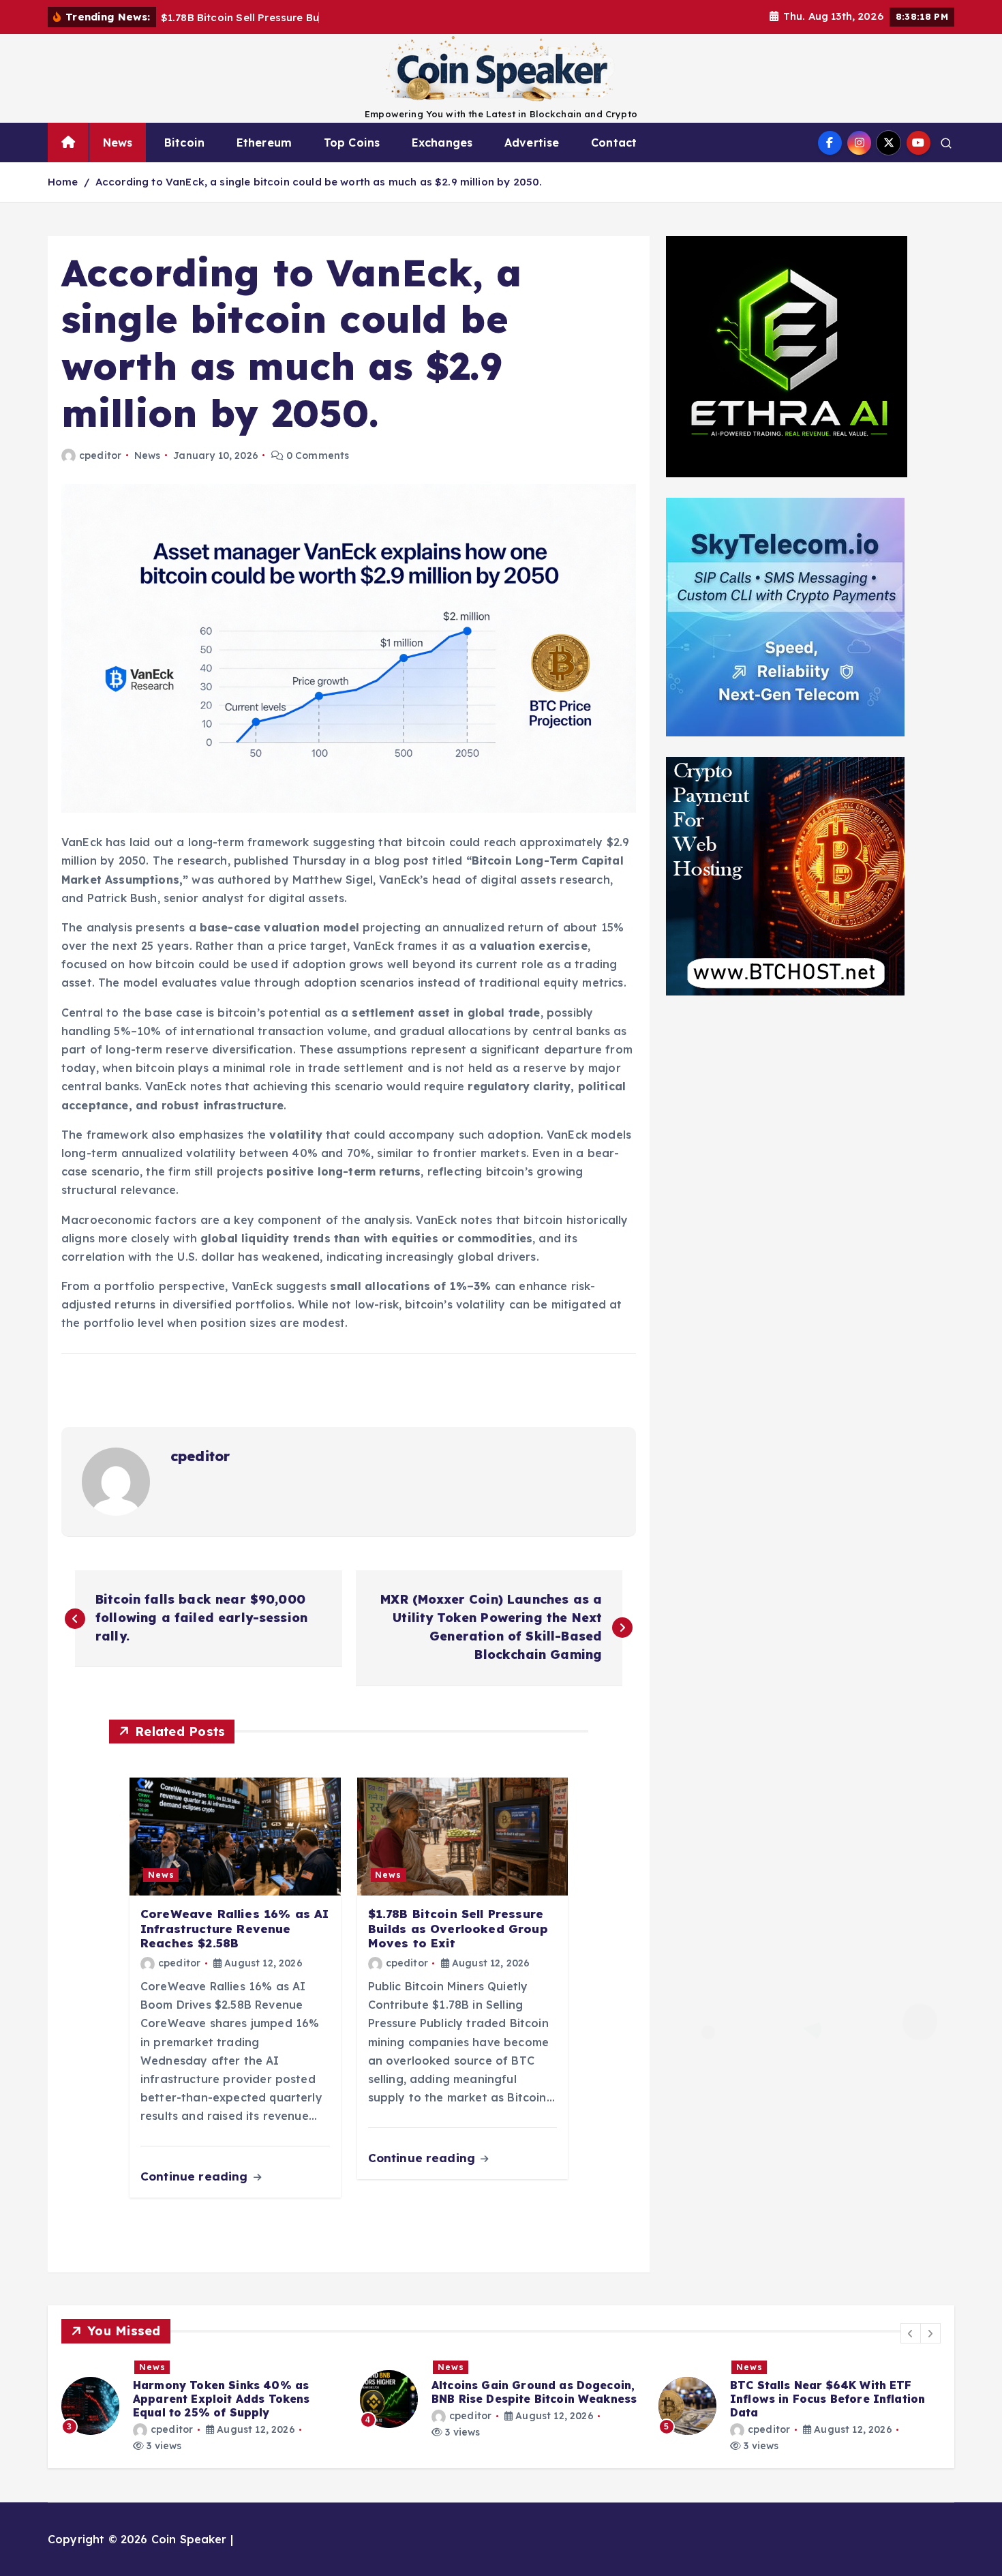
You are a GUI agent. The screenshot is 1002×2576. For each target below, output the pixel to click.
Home (63, 182)
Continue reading (196, 2176)
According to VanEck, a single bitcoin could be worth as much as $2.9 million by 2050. (319, 182)
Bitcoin (184, 143)
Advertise (532, 143)
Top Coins (352, 143)
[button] (911, 2333)
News (118, 143)
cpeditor (100, 455)
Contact (614, 143)
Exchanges (442, 143)
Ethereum (264, 143)
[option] (202, 2399)
